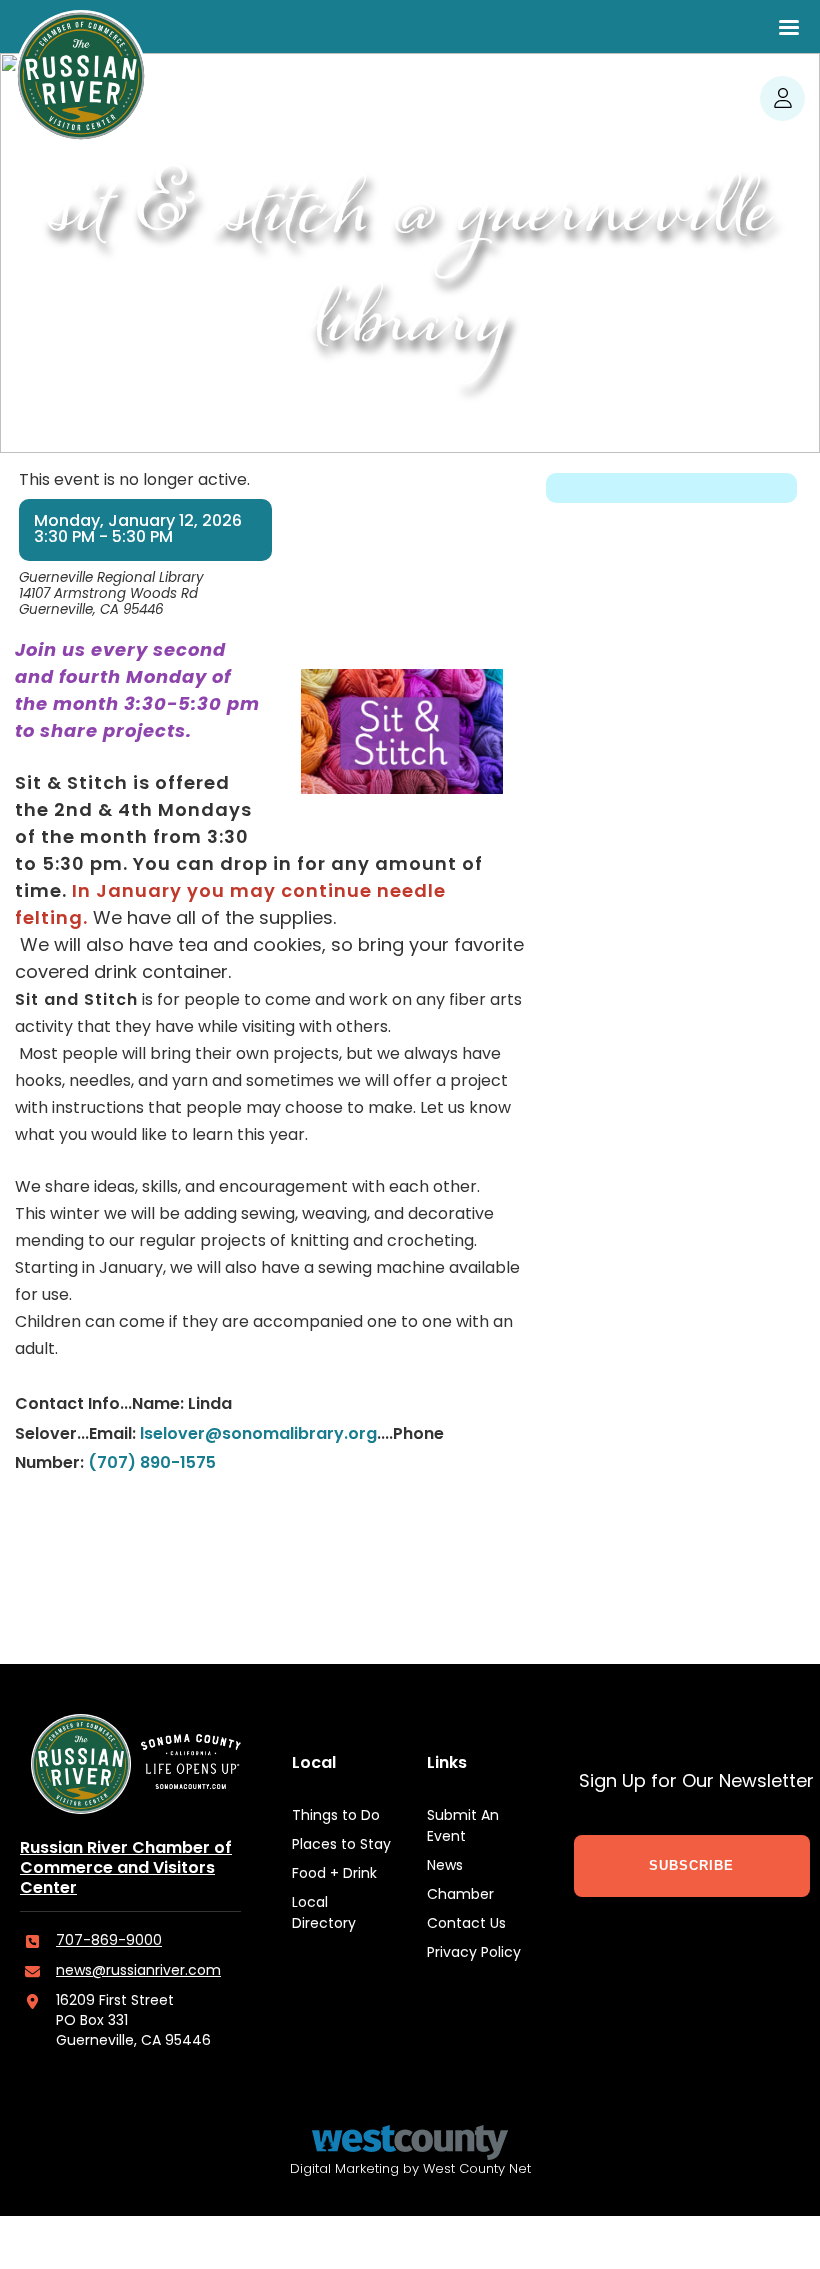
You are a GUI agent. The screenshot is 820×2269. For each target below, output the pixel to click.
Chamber (460, 1895)
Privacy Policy (474, 1953)
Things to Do (336, 1816)
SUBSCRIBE (691, 1865)
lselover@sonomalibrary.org (258, 1435)
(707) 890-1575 (152, 1464)
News (445, 1866)
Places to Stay (341, 1845)
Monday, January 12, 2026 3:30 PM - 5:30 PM (138, 530)
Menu (789, 27)
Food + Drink (334, 1874)
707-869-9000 (109, 1941)
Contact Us (466, 1924)
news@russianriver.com (138, 1971)
